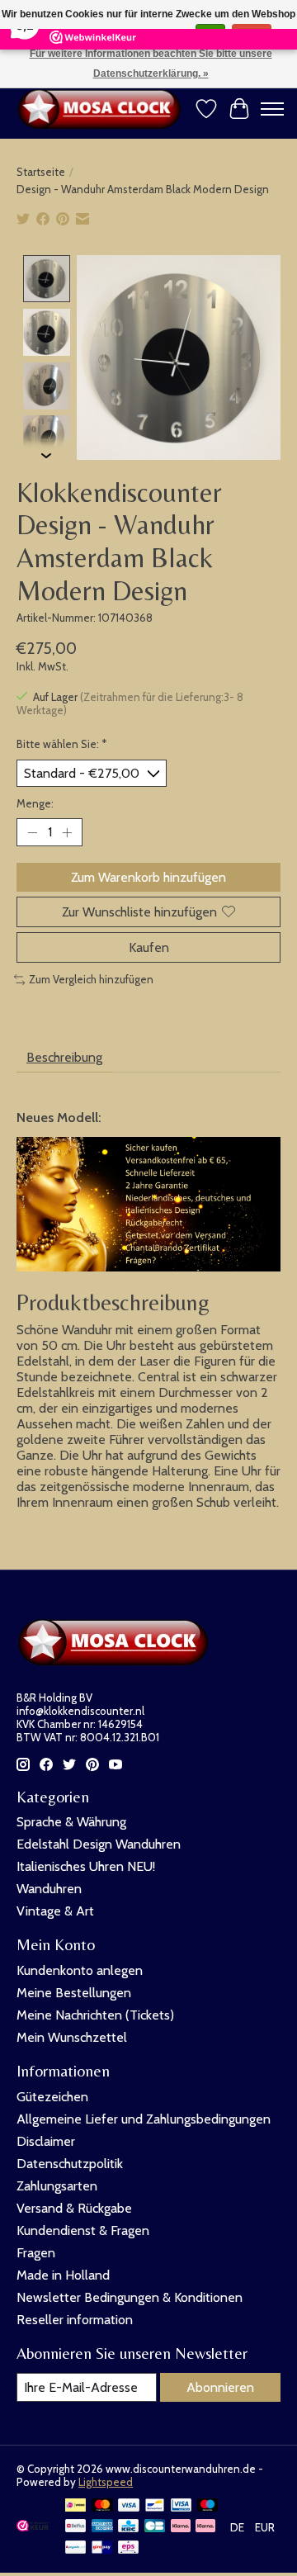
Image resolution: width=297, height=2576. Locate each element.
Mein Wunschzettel (72, 2037)
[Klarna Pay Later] (181, 2527)
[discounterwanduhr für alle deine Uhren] (103, 109)
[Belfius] (75, 2527)
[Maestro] (208, 2506)
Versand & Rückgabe (74, 2208)
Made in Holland (63, 2275)
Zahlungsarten (57, 2186)
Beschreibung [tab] (64, 1057)
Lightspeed (106, 2482)
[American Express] (102, 2527)
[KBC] (128, 2527)
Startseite (41, 172)
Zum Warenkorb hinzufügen (148, 877)
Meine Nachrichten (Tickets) (95, 2015)
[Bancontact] (155, 2506)
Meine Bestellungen (74, 1993)
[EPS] (128, 2548)
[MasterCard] (102, 2506)
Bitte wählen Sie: (62, 744)
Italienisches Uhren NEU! (86, 1866)
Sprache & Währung (71, 1822)
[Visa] (129, 2506)
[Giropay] (102, 2548)
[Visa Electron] (181, 2506)
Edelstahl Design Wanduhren (99, 1844)
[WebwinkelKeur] (33, 2527)
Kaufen (149, 947)
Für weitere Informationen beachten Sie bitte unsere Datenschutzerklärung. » (151, 64)
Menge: (35, 803)
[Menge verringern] (32, 832)
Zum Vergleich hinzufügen (91, 979)
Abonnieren (220, 2387)
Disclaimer (46, 2141)
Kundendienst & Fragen (83, 2230)
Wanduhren (49, 1889)
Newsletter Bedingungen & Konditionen (130, 2297)
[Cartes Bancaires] (155, 2527)
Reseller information (75, 2320)
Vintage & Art (55, 1911)
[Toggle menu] (272, 109)
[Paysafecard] (75, 2548)
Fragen (36, 2253)
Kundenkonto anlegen (80, 1970)
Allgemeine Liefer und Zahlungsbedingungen (144, 2119)
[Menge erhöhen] (67, 832)
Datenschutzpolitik (70, 2164)
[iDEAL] (75, 2506)
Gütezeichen (52, 2097)
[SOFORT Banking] (205, 2527)
